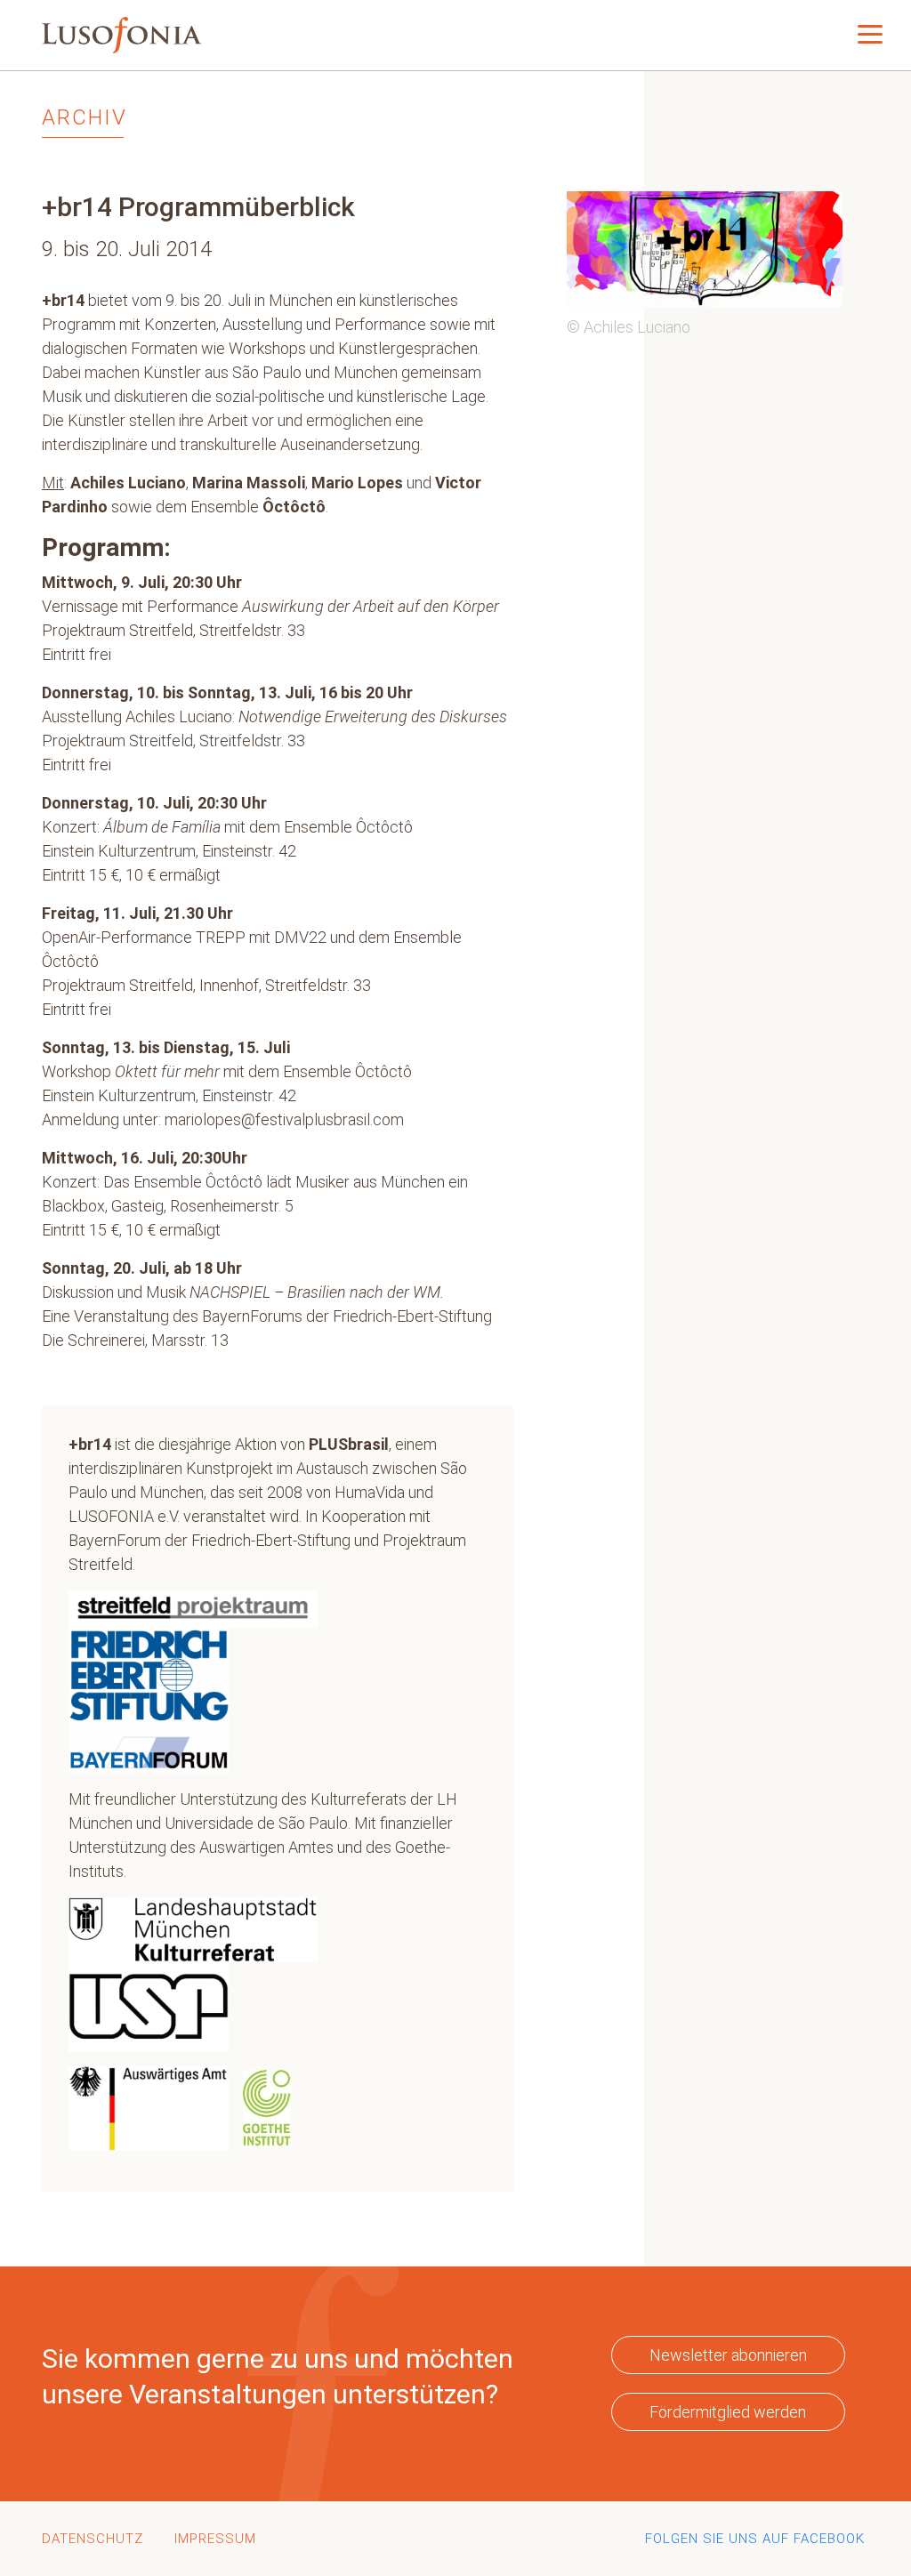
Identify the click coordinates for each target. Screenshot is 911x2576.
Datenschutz (93, 2539)
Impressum (215, 2539)
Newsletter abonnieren (728, 2355)
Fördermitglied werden (728, 2412)
